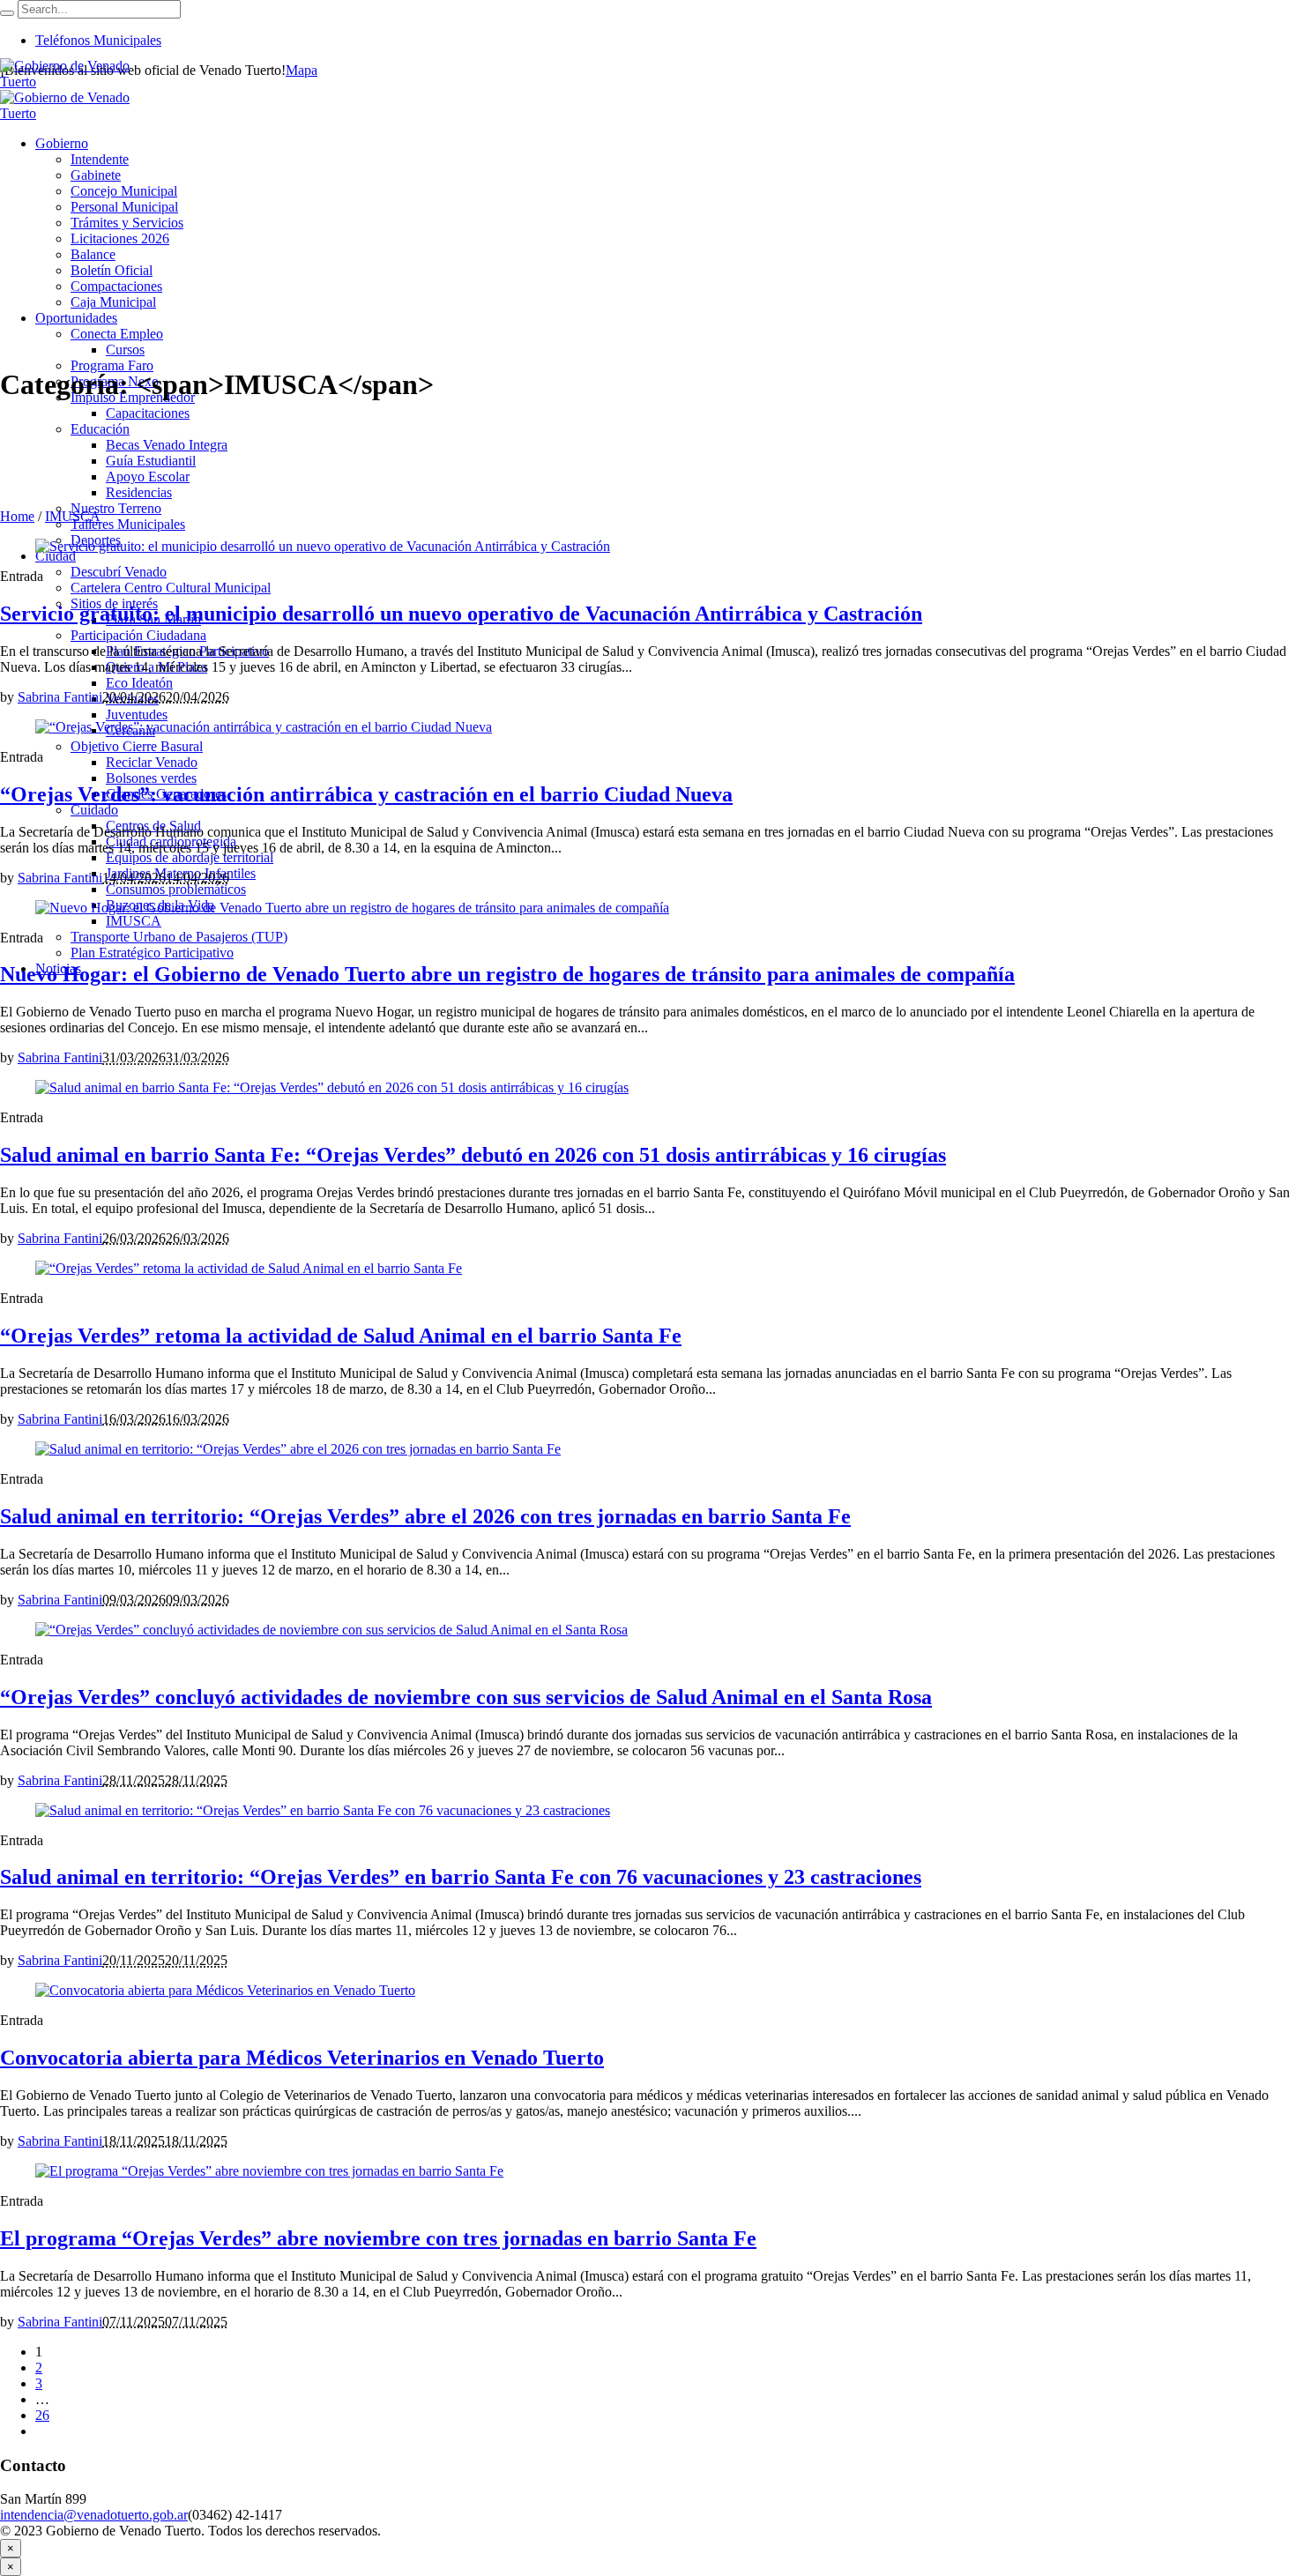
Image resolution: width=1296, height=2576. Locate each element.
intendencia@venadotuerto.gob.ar (94, 2515)
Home (17, 516)
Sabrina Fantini (60, 697)
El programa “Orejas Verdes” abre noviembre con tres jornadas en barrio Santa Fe (378, 2238)
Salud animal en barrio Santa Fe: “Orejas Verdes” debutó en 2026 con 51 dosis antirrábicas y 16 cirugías (473, 1155)
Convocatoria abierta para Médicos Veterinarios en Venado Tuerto (302, 2058)
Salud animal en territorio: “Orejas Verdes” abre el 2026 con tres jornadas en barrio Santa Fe (425, 1516)
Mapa (302, 70)
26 (42, 2415)
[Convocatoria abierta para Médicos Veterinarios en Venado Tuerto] (225, 1990)
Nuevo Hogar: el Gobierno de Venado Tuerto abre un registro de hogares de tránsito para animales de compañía (507, 974)
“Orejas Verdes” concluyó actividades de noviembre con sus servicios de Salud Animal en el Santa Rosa (466, 1697)
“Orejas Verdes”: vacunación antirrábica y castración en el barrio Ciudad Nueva (366, 794)
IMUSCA (73, 516)
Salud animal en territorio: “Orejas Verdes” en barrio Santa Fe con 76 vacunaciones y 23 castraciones (461, 1877)
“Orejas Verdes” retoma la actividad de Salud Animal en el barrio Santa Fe (341, 1336)
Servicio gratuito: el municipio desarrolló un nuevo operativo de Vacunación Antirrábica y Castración (461, 614)
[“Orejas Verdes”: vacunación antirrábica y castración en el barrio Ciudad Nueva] (264, 727)
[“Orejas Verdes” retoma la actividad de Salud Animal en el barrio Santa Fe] (249, 1268)
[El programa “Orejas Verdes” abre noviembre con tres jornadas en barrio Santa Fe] (269, 2171)
